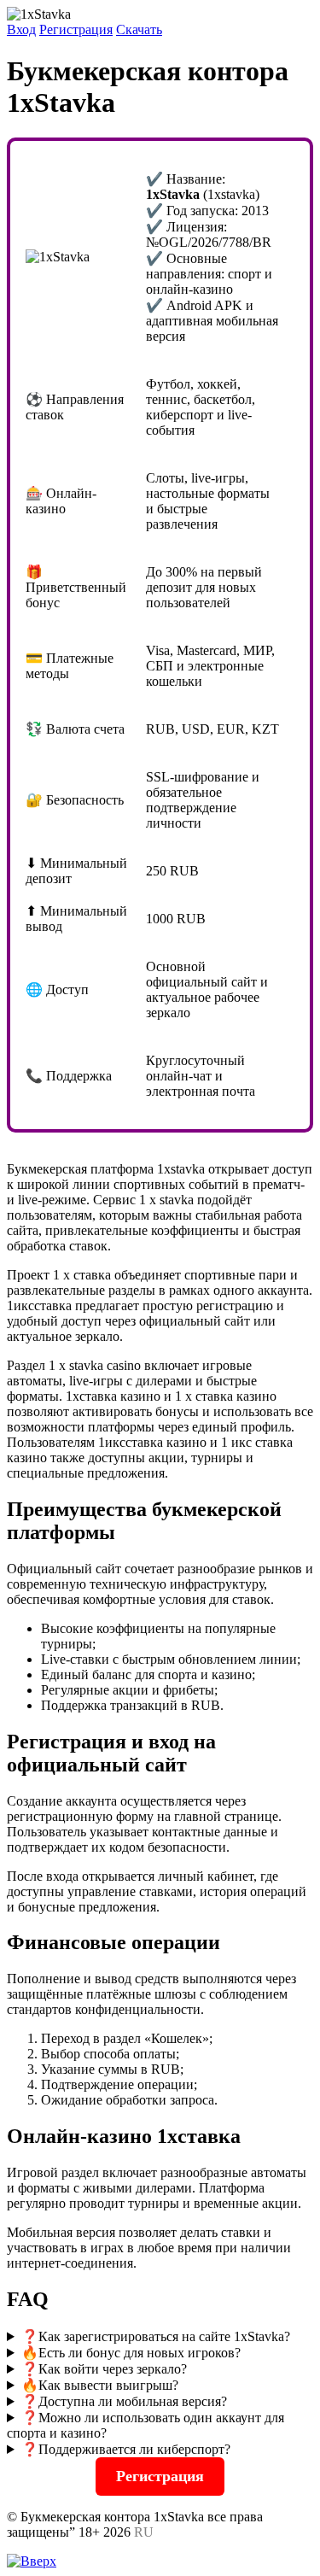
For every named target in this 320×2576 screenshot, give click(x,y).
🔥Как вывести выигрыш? (100, 2385)
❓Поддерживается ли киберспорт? (126, 2449)
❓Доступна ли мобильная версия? (124, 2401)
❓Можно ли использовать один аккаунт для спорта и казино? (145, 2425)
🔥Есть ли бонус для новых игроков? (131, 2353)
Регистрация (76, 29)
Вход (21, 29)
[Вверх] (32, 2561)
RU (144, 2532)
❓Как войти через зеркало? (104, 2369)
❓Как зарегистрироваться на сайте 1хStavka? (156, 2336)
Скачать (139, 29)
